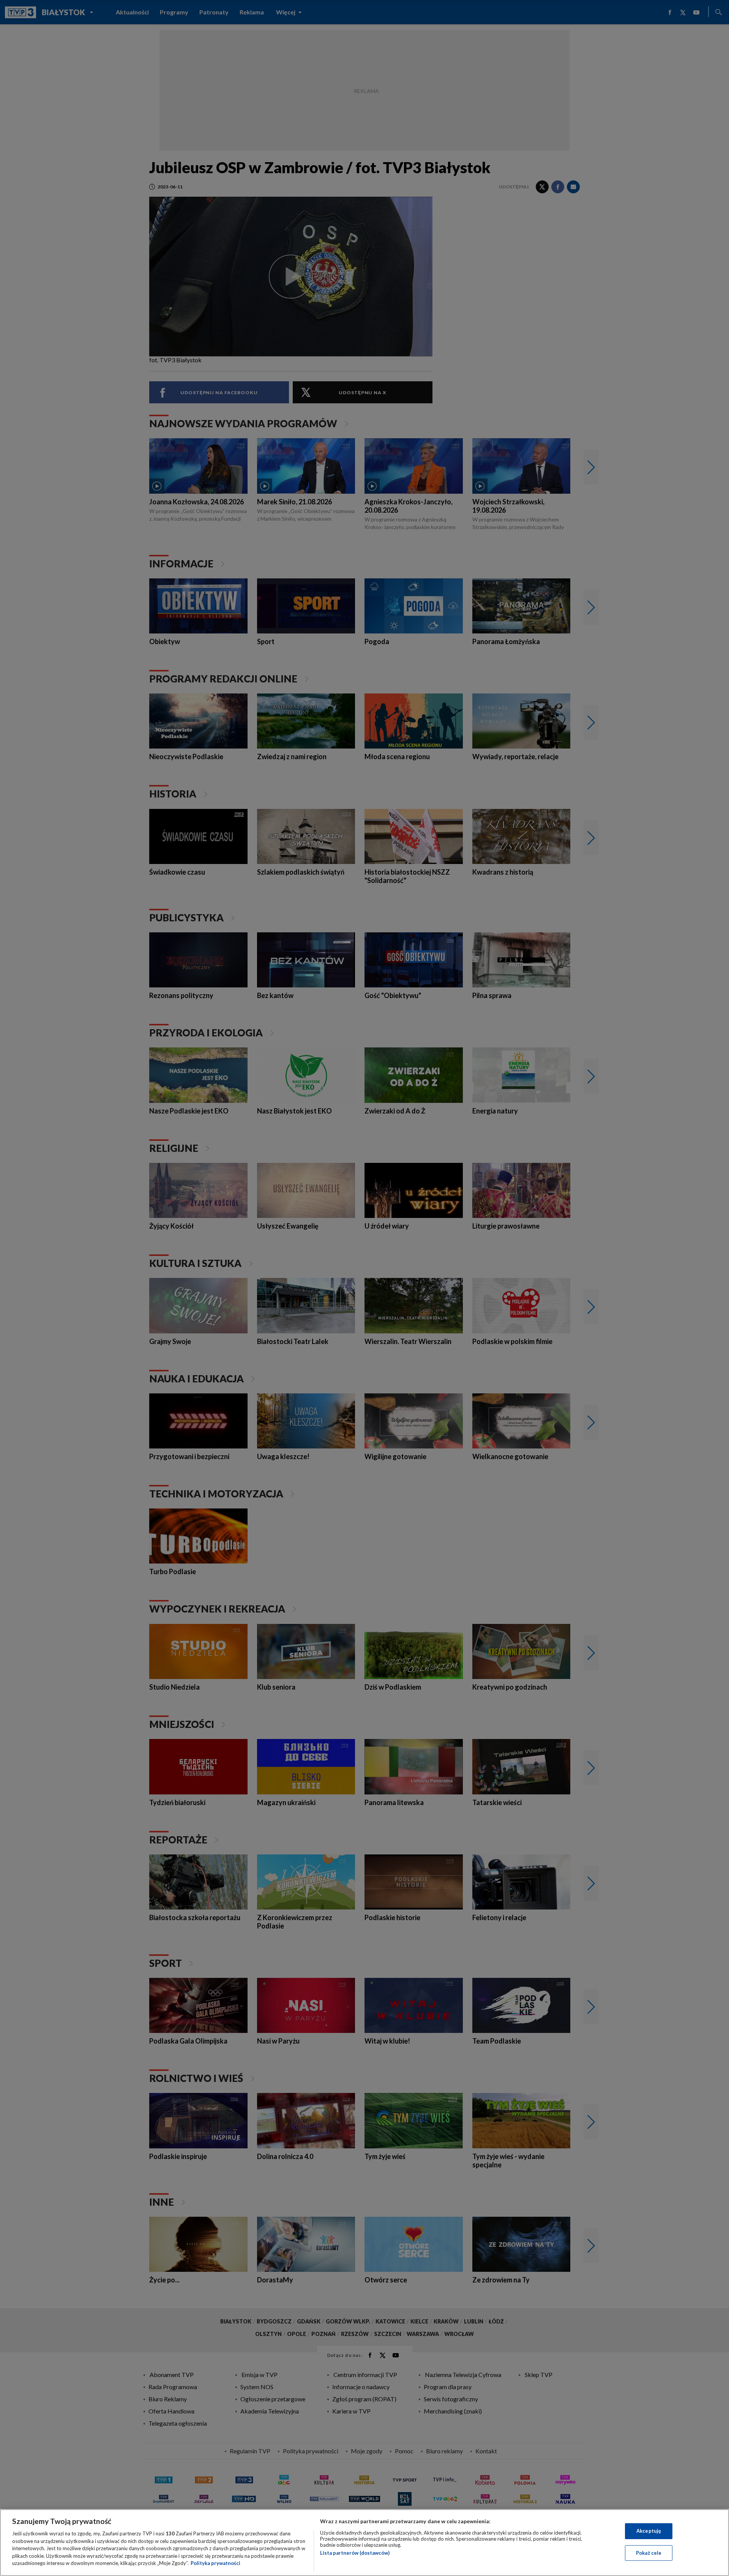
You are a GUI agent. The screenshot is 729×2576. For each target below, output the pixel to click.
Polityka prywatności (215, 2563)
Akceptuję (649, 2531)
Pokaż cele (649, 2553)
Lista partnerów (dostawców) (355, 2553)
